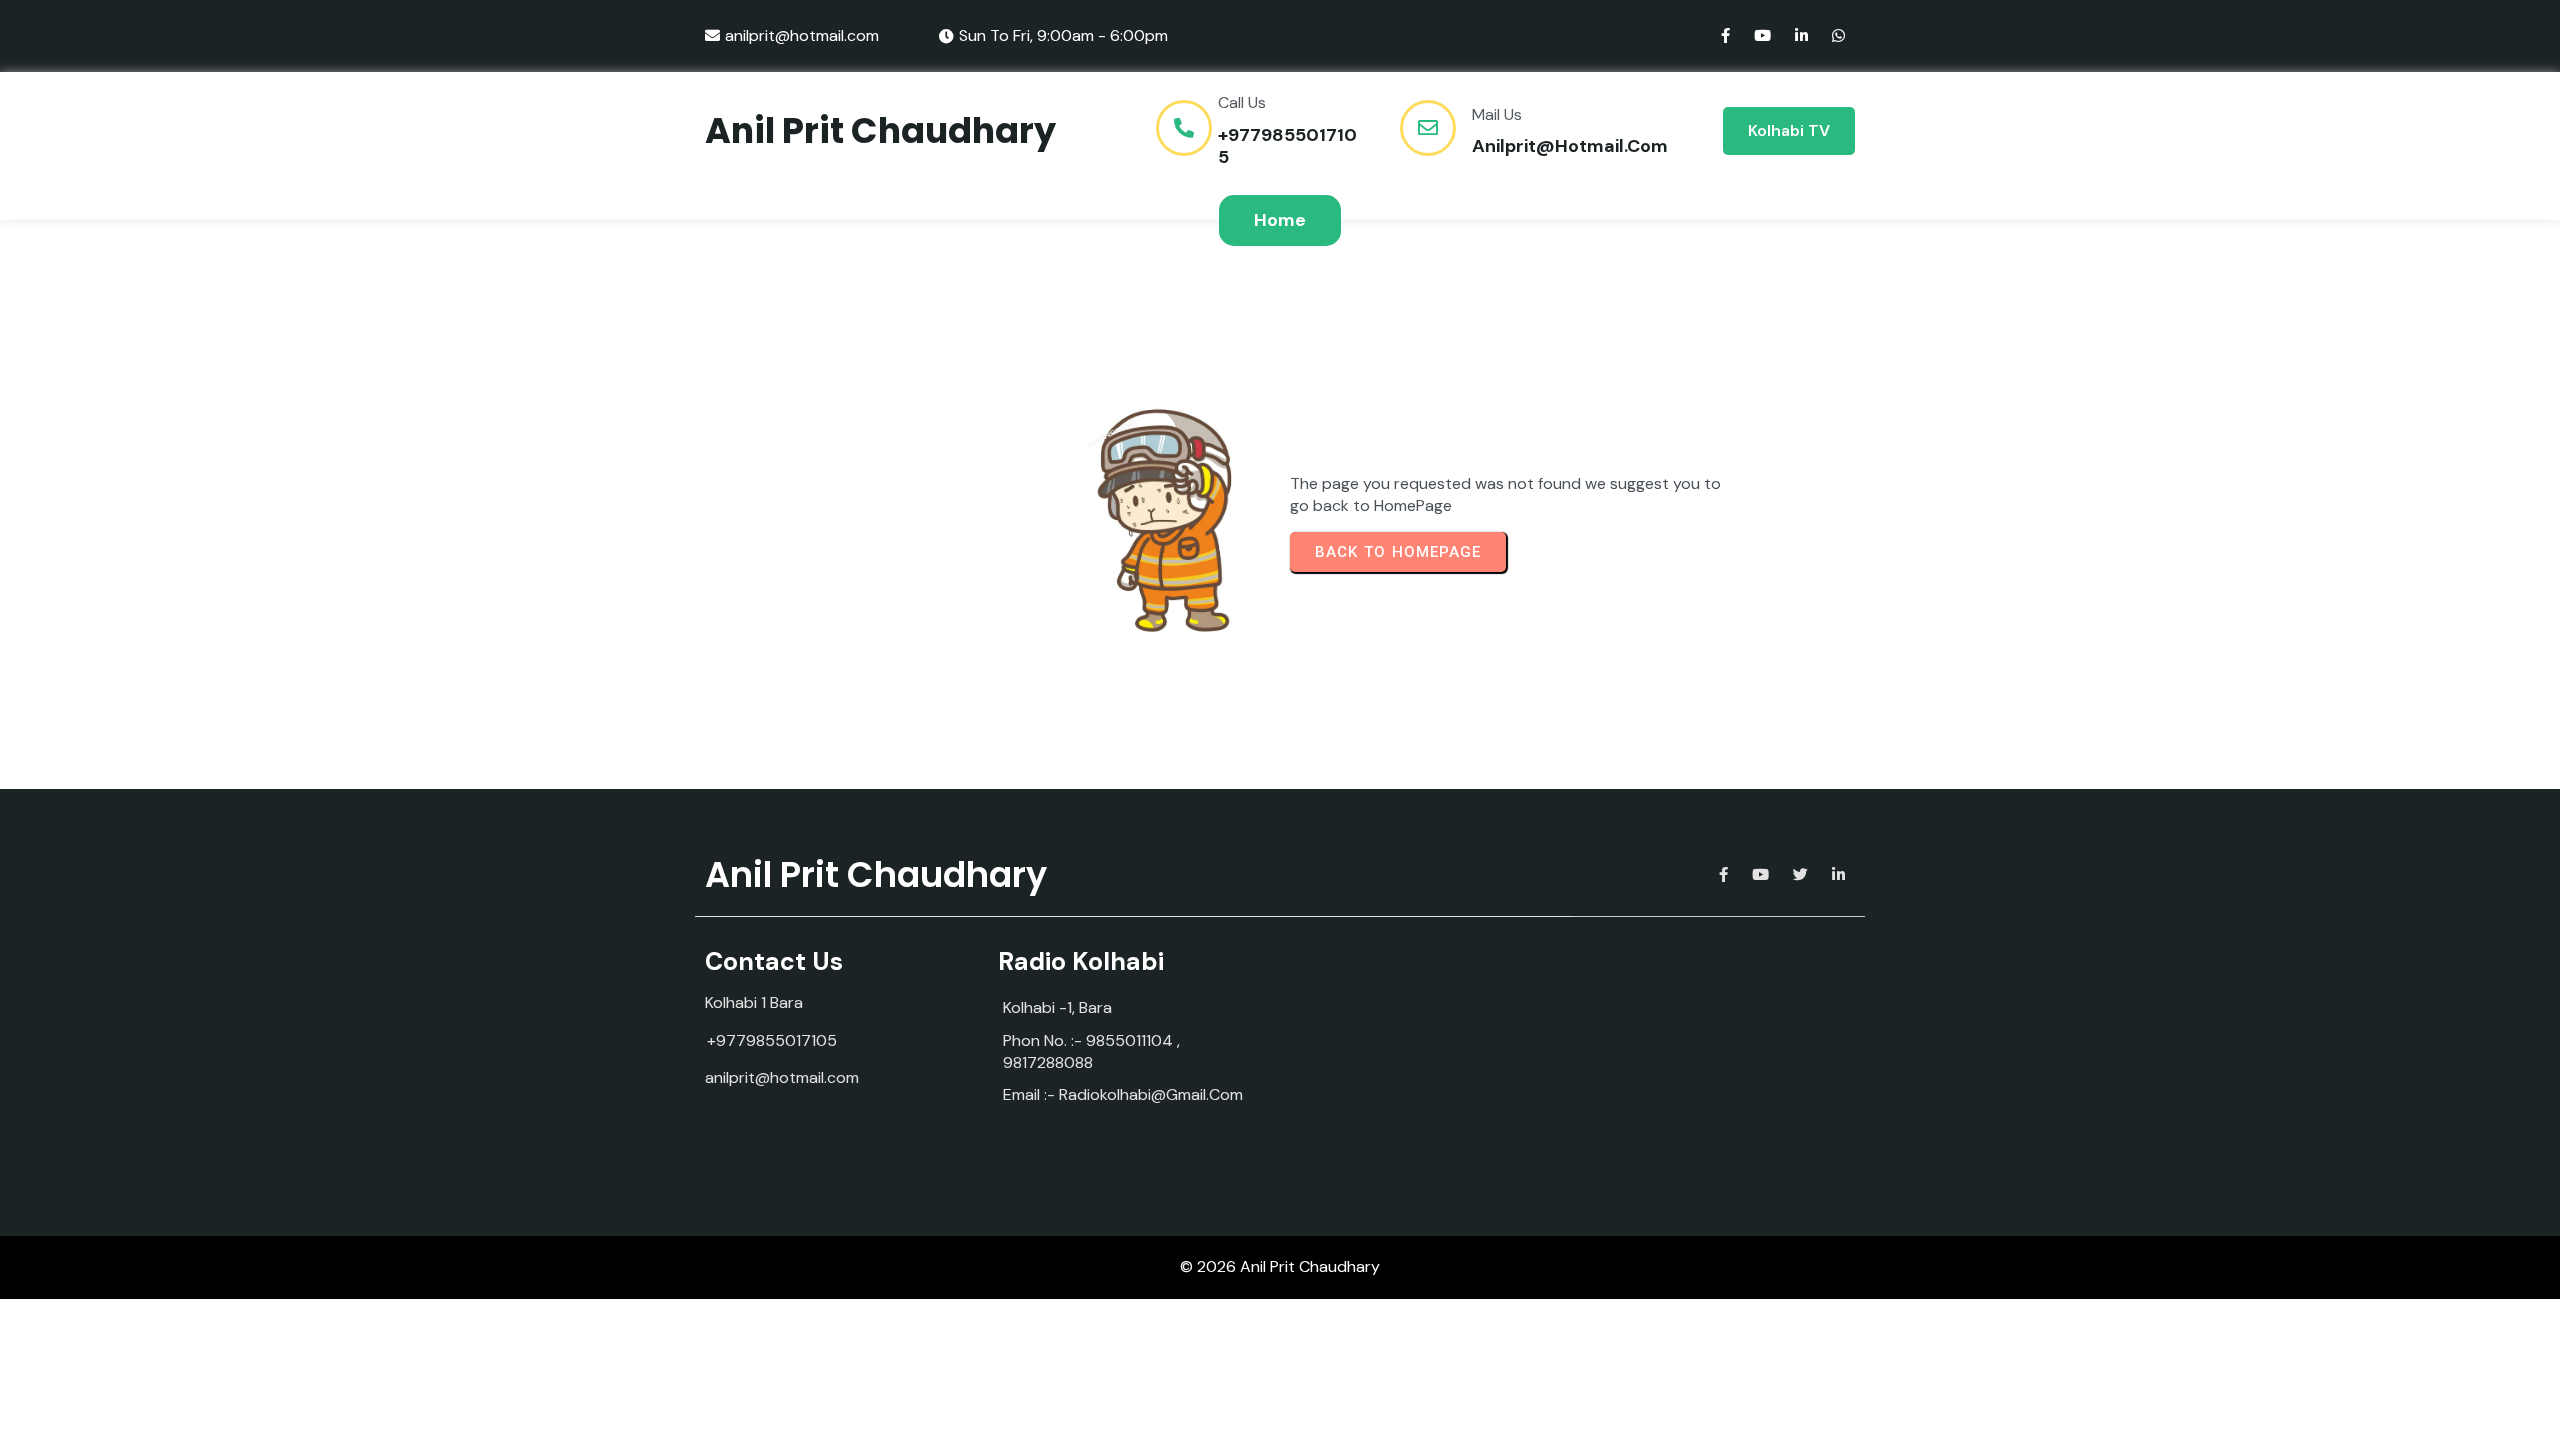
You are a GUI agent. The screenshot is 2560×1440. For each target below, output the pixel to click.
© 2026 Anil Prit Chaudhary (1280, 1266)
